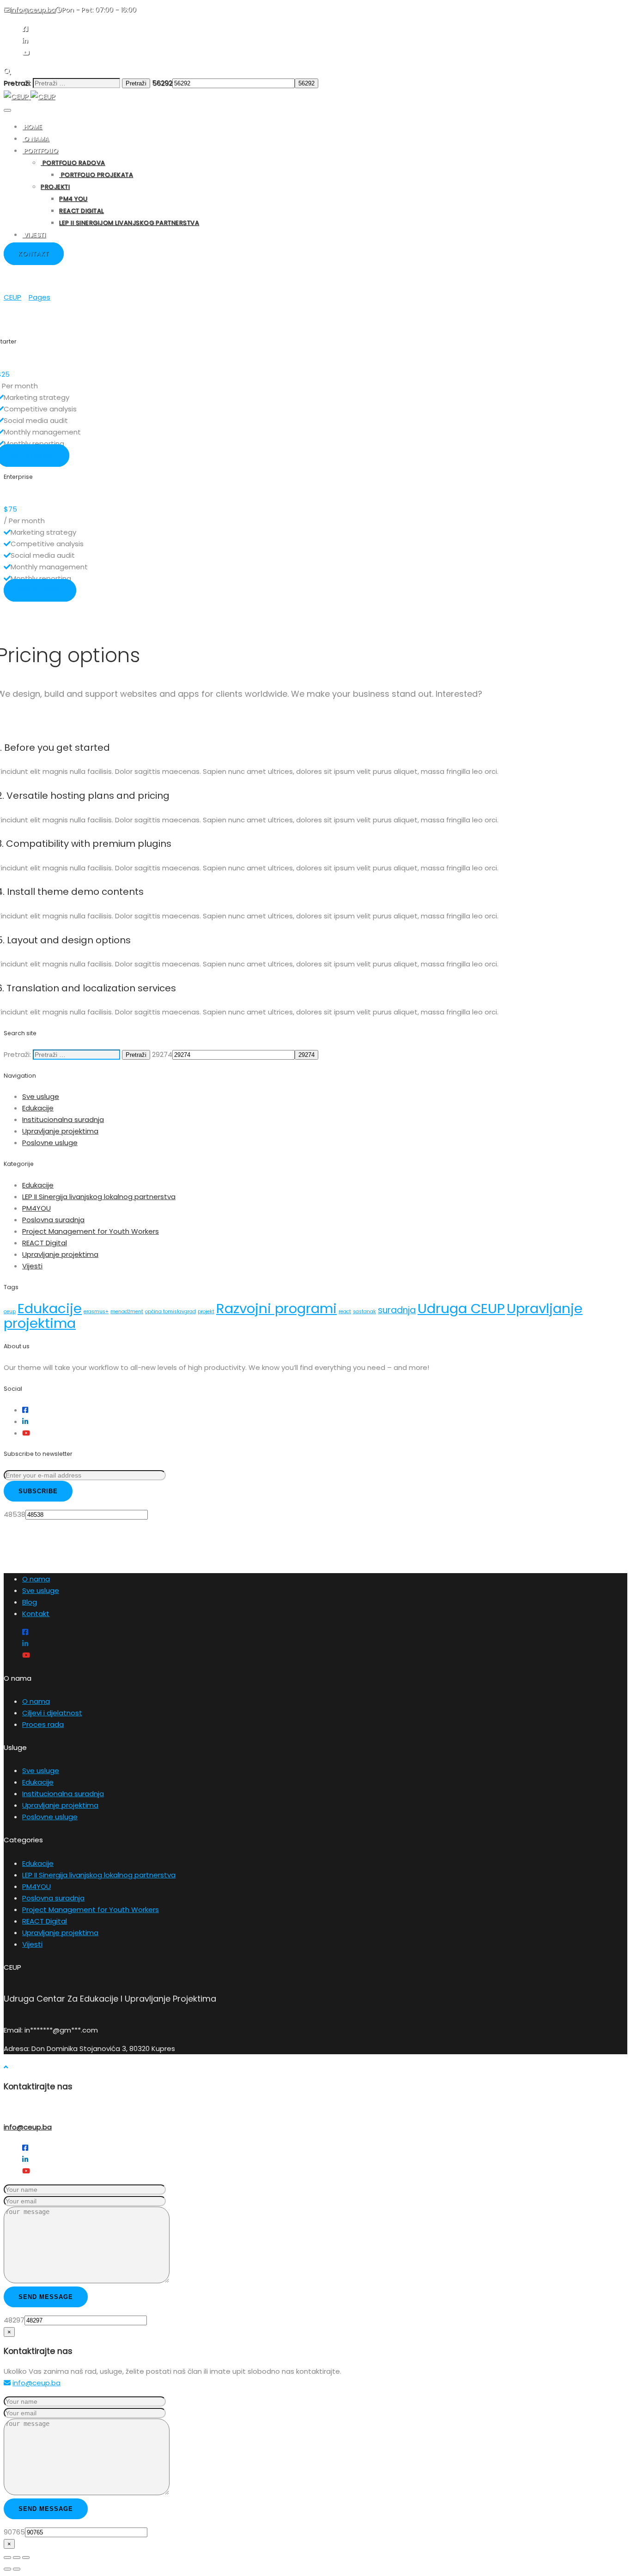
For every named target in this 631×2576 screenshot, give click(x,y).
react (345, 1312)
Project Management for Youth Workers (91, 1231)
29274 (162, 1054)
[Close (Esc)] (7, 2558)
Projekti (55, 187)
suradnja (397, 1310)
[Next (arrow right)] (17, 2569)
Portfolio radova (73, 163)
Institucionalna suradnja (63, 1119)
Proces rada (43, 1724)
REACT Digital (82, 211)
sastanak (364, 1312)
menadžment (127, 1312)
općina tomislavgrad (170, 1312)
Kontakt (36, 1614)
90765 (14, 2532)
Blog (30, 1602)
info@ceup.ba (28, 2127)
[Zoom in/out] (26, 2558)
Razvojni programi (276, 1308)
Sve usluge (41, 1096)
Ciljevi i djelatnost (52, 1713)
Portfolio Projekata (96, 175)
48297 (14, 2320)
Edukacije (38, 1108)
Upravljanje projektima (60, 1131)
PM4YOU (36, 1208)
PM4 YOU (73, 199)
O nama (36, 139)
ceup (10, 1312)
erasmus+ (96, 1312)
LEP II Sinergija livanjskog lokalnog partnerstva (99, 1197)
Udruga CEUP (461, 1308)
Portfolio (40, 151)
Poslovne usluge (50, 1143)
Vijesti (34, 235)
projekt (206, 1312)
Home (32, 127)
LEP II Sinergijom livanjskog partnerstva (129, 223)
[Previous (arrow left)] (7, 2569)
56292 (162, 83)
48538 (15, 1514)
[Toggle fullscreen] (17, 2558)
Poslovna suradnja (53, 1220)
